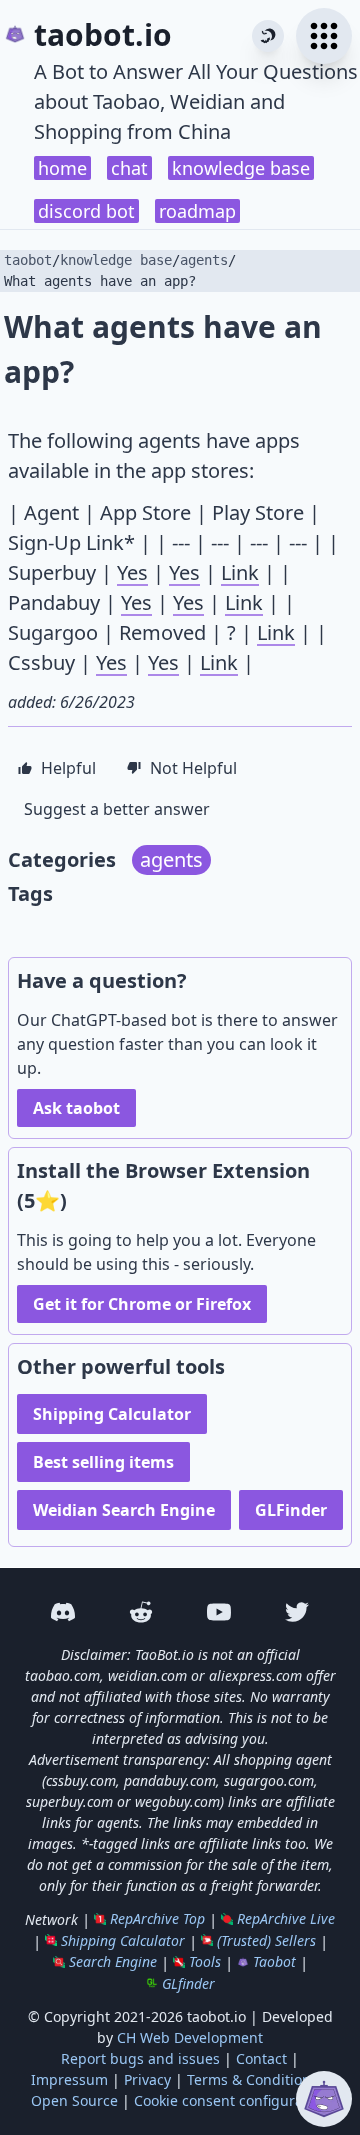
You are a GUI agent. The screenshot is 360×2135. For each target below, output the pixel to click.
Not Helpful (193, 768)
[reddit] (141, 1612)
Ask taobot (76, 1108)
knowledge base (241, 168)
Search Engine (113, 1961)
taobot (28, 260)
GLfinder (188, 1983)
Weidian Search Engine (124, 1510)
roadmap (197, 211)
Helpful (68, 768)
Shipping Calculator (112, 1414)
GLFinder (291, 1510)
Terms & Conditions (252, 2079)
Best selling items (103, 1462)
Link (240, 572)
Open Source (74, 2100)
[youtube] (219, 1612)
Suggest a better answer (117, 809)
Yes (132, 572)
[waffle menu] (324, 36)
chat (129, 168)
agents (204, 260)
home (62, 168)
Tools (205, 1961)
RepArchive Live (286, 1918)
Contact (261, 2058)
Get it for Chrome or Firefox (142, 1304)
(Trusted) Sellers (266, 1940)
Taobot (274, 1961)
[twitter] (297, 1612)
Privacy (147, 2079)
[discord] (63, 1612)
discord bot (86, 211)
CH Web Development (190, 2037)
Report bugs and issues (140, 2058)
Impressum (69, 2079)
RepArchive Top (157, 1918)
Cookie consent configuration (231, 2100)
